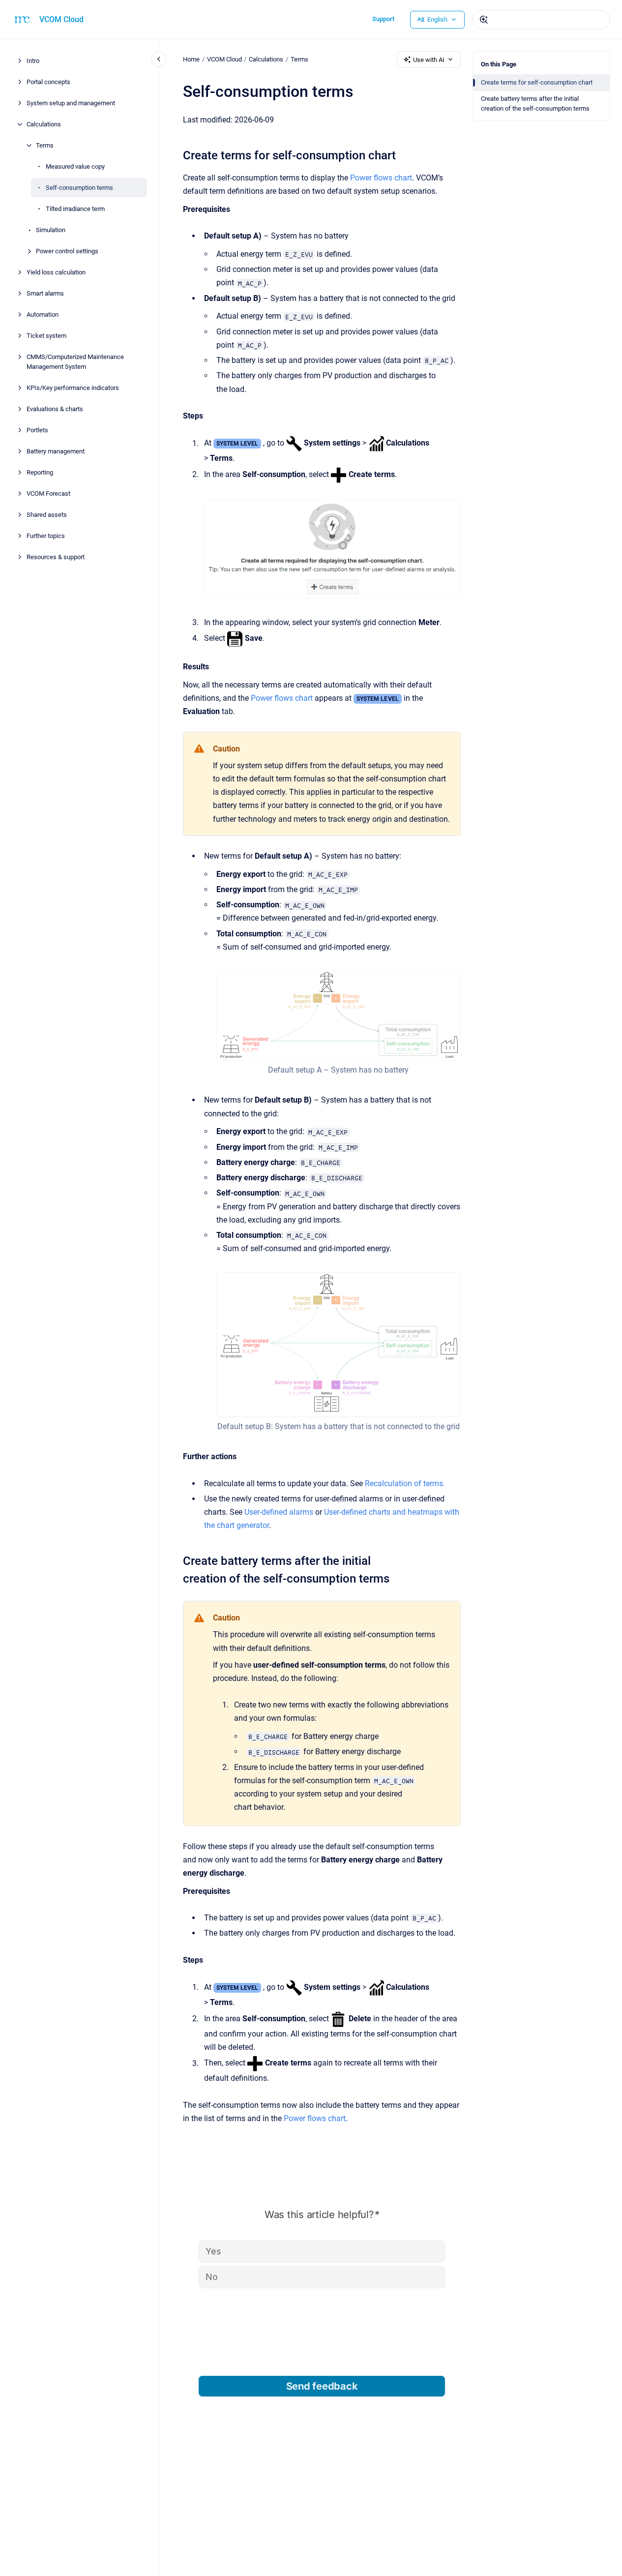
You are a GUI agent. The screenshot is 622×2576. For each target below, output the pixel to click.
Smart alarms (45, 293)
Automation (43, 315)
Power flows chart (381, 178)
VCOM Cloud (61, 19)
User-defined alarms (279, 1512)
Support (383, 19)
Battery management (56, 451)
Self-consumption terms (79, 188)
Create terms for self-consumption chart (537, 82)
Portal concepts (48, 82)
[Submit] (484, 20)
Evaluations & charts (55, 408)
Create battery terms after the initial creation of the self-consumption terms (535, 104)
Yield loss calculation (56, 272)
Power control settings (67, 251)
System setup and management (71, 103)
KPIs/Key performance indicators (73, 387)
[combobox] (541, 20)
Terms (45, 145)
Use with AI (429, 60)
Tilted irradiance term (75, 209)
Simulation (51, 230)
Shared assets (47, 514)
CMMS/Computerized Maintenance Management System (75, 362)
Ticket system (46, 336)
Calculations (44, 124)
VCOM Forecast (48, 493)
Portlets (37, 430)
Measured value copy (75, 166)
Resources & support (56, 556)
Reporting (40, 472)
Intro (33, 61)
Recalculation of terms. (405, 1483)
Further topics (46, 535)
